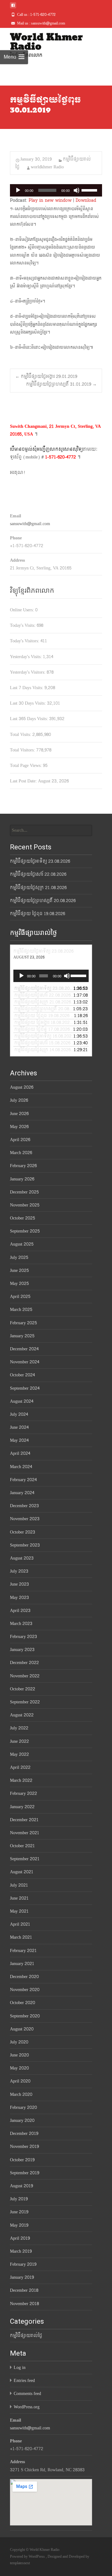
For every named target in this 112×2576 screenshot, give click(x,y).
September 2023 (25, 1545)
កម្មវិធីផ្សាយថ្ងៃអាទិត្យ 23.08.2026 (40, 861)
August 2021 (22, 1872)
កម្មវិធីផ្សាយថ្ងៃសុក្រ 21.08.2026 (38, 888)
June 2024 (19, 1427)
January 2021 (22, 1964)
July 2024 (19, 1414)
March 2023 (21, 1624)
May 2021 (19, 1911)
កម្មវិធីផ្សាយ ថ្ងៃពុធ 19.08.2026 (37, 914)
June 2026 (19, 1114)
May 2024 (19, 1440)
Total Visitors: (23, 750)
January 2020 (22, 2120)
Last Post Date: (24, 781)
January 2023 (22, 1650)
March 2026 (21, 1153)
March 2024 (21, 1467)
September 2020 (25, 2016)
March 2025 (21, 1310)
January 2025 (22, 1336)
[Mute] (77, 190)
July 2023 (19, 1571)
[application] (56, 190)
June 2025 (19, 1270)
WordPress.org (27, 2407)
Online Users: (23, 610)
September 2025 (25, 1231)
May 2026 (19, 1127)
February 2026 (23, 1166)
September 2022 (25, 1702)
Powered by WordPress (28, 2556)
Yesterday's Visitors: (28, 672)
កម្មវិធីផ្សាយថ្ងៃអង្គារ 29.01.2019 (46, 376)
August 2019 (21, 2186)
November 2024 (25, 1362)
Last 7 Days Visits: (27, 688)
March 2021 (21, 1937)
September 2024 (25, 1388)
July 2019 (19, 2199)
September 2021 (25, 1859)
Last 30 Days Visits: (28, 703)
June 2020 (19, 2055)
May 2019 (19, 2225)
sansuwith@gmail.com (30, 524)
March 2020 (21, 2094)
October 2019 (22, 2160)
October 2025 (23, 1218)
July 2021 (19, 1885)
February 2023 (23, 1637)
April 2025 (20, 1297)
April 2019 (20, 2238)
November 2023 (25, 1519)
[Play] (18, 190)
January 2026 (22, 1179)
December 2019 (24, 2133)
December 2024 (24, 1349)
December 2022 (24, 1663)
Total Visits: (21, 735)
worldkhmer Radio (47, 167)
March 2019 (21, 2251)
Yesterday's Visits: (26, 657)
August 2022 (22, 1715)
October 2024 (22, 1375)
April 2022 (20, 1767)
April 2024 (20, 1453)
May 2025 (19, 1284)
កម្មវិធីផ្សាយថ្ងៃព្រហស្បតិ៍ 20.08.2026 (43, 901)
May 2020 (19, 2068)
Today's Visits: (23, 625)
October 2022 (23, 1689)
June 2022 (19, 1741)
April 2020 (20, 2081)
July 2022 (19, 1728)
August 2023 (22, 1558)
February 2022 (23, 1793)
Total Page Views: (26, 766)
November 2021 (25, 1833)
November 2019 (24, 2147)
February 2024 (23, 1480)
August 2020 (22, 2029)
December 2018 (24, 2290)
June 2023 (19, 1584)
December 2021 (24, 1820)
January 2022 (22, 1807)
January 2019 (22, 2277)
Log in (20, 2368)
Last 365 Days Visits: (30, 719)
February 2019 (23, 2264)
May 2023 (19, 1598)
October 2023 (23, 1532)
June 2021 (19, 1898)
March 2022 (21, 1780)
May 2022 (19, 1754)
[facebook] (13, 8)
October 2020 (23, 2003)
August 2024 (22, 1401)
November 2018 (24, 2304)
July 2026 (19, 1100)
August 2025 (22, 1244)
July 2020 (19, 2042)
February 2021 (23, 1951)
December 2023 (24, 1506)
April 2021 (20, 1924)
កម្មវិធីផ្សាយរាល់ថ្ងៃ (26, 2336)
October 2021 (22, 1846)
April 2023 (20, 1611)
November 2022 (25, 1676)
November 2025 (25, 1205)
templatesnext (20, 2563)
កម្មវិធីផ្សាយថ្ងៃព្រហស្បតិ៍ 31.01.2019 (61, 384)
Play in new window (50, 200)
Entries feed (24, 2381)
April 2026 (20, 1140)
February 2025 (23, 1323)
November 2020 (25, 1990)
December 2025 (24, 1192)
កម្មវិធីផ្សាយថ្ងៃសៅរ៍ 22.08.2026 (38, 874)
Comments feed (27, 2394)
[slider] (90, 190)
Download (86, 200)
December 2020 (24, 1977)
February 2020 (23, 2107)
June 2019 (19, 2212)
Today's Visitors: (25, 641)
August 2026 (22, 1087)
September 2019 (25, 2173)
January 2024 (22, 1493)
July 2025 (19, 1257)
